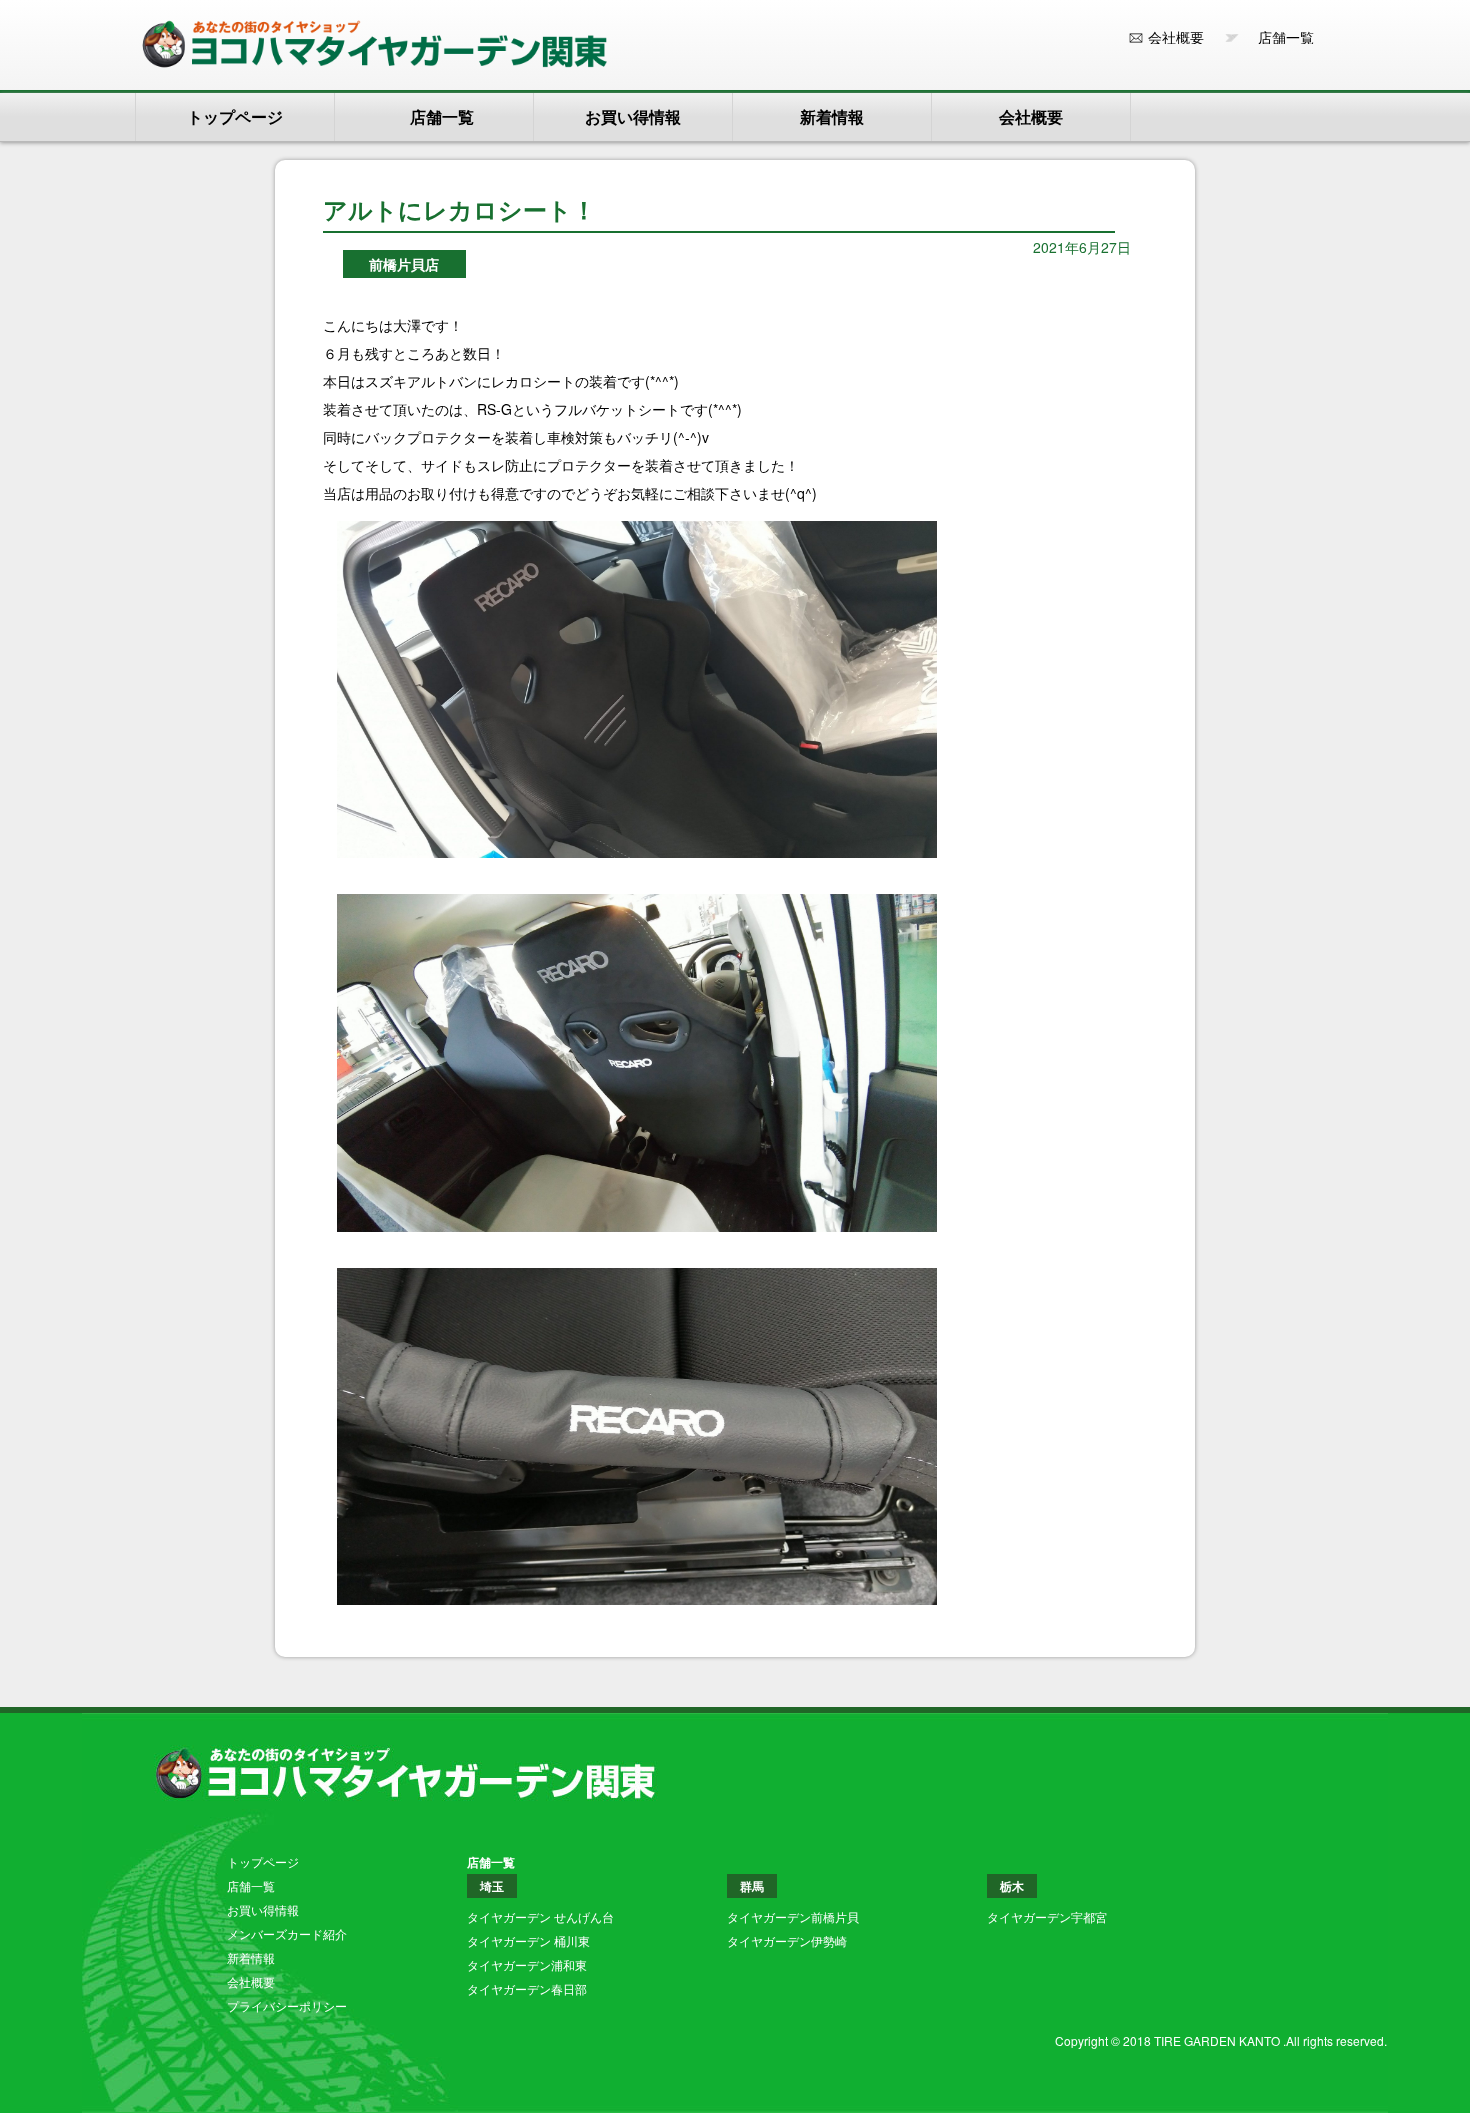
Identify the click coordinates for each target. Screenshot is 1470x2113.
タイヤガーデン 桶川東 (528, 1940)
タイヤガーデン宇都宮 (1047, 1916)
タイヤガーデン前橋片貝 (793, 1916)
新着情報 (832, 116)
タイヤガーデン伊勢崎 (787, 1940)
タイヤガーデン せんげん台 (540, 1916)
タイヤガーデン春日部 (527, 1988)
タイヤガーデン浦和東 (527, 1964)
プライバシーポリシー (287, 2005)
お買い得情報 (633, 116)
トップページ (235, 116)
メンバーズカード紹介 (287, 1933)
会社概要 (1176, 37)
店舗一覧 (1279, 37)
